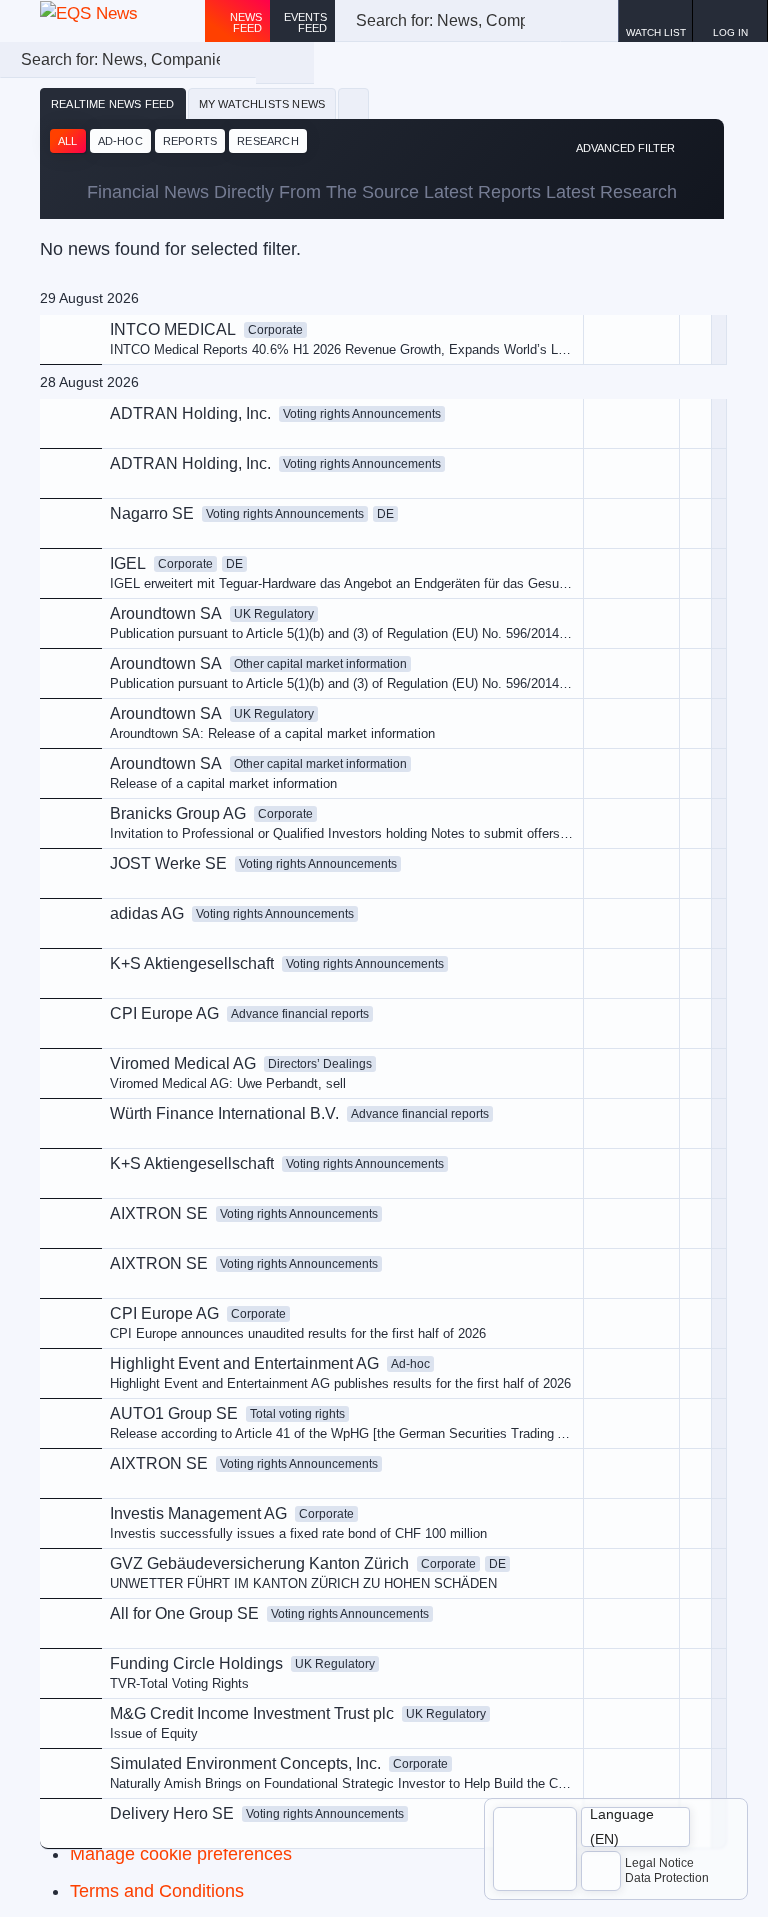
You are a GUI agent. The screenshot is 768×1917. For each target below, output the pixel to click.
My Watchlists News (262, 104)
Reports (190, 141)
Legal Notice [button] (659, 1863)
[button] (730, 21)
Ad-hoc (120, 141)
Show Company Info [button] (554, 467)
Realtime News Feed (113, 104)
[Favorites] (353, 104)
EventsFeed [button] (305, 22)
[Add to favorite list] (695, 573)
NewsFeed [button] (246, 22)
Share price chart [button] (545, 501)
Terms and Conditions (157, 1891)
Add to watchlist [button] (541, 434)
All (68, 141)
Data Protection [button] (667, 1878)
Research (268, 141)
